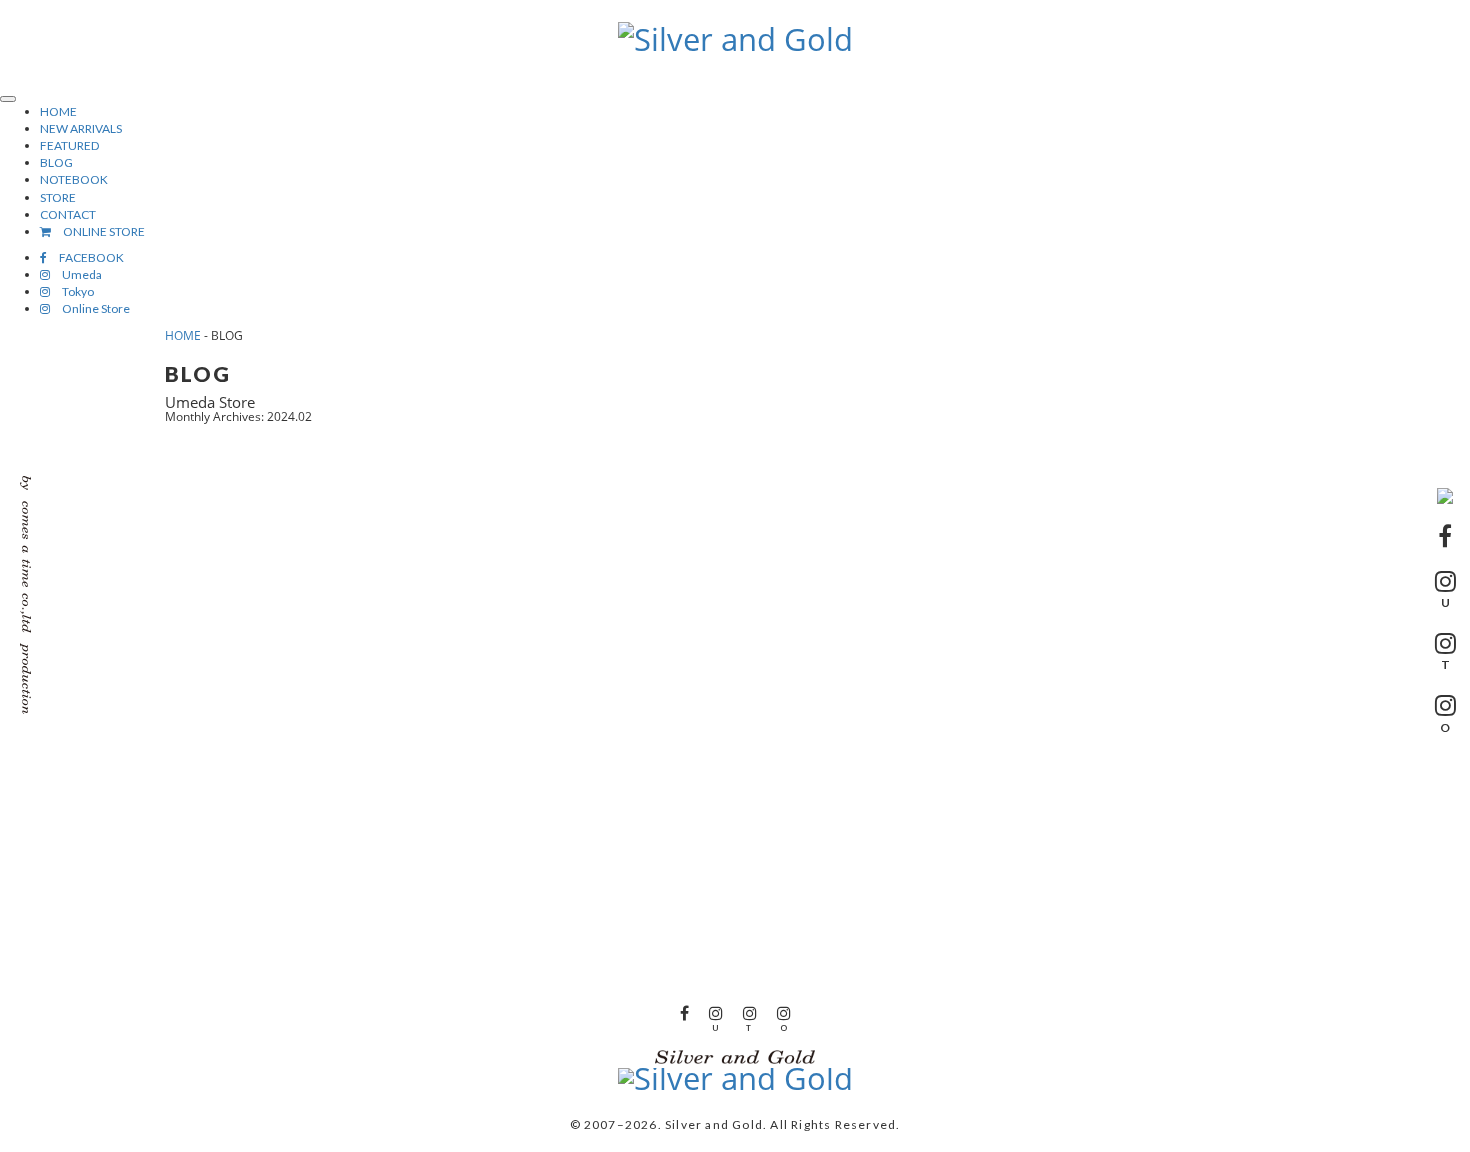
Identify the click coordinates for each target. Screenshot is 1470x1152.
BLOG (56, 162)
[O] (784, 1012)
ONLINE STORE (98, 231)
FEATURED (69, 145)
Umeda (76, 274)
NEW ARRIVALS (81, 128)
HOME (58, 111)
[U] (716, 1012)
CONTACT (68, 214)
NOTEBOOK (74, 179)
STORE (58, 197)
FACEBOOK (85, 257)
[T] (750, 1012)
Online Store (90, 308)
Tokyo (72, 291)
